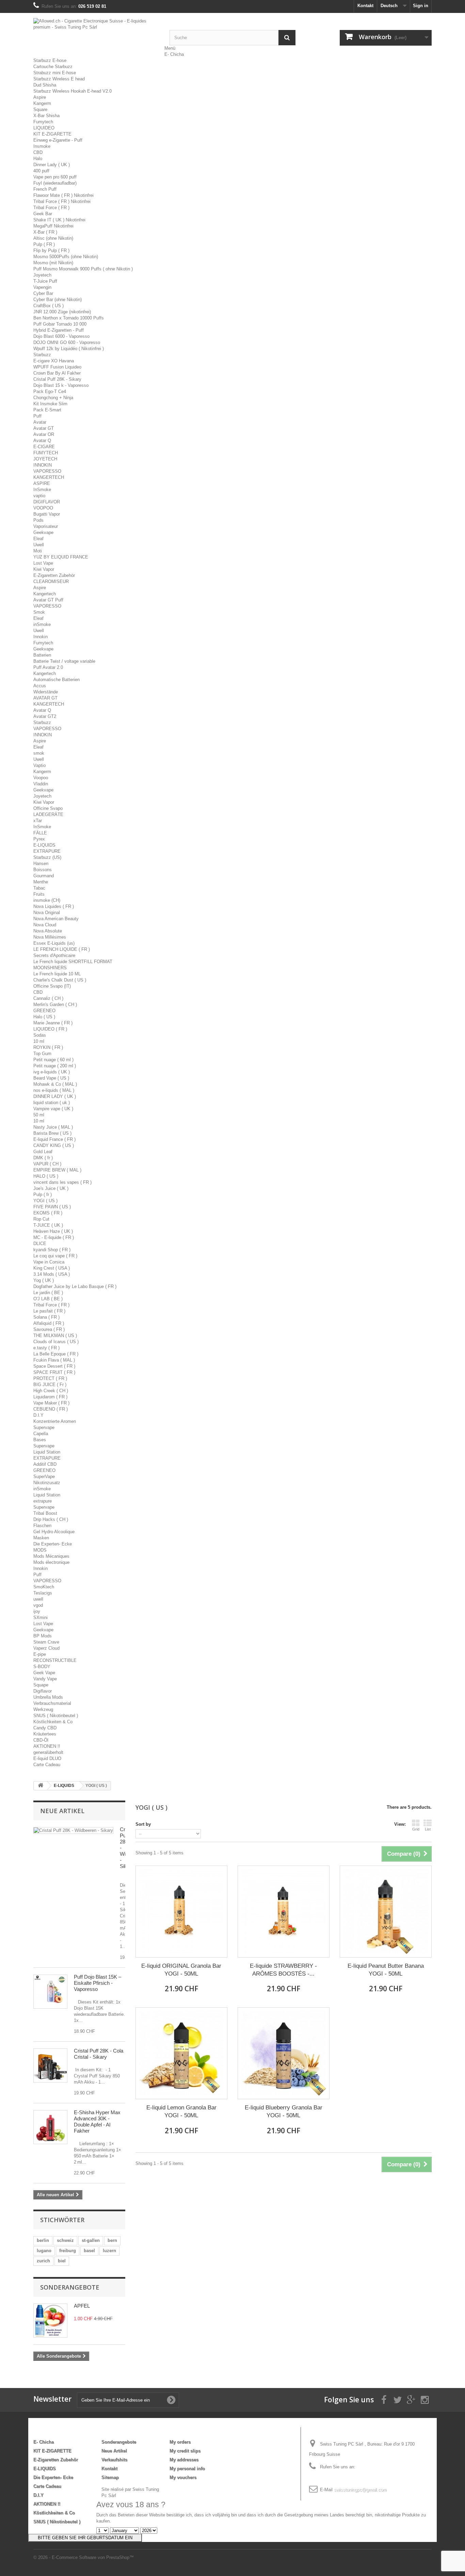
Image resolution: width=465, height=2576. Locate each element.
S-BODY (42, 1667)
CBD (38, 152)
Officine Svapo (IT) (52, 986)
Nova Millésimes (50, 937)
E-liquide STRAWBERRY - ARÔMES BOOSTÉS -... (283, 1970)
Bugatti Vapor (47, 514)
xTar (38, 821)
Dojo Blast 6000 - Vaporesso (61, 336)
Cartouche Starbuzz (53, 67)
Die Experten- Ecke (53, 1544)
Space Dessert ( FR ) (54, 1366)
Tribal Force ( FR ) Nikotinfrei (62, 201)
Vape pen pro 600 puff (55, 177)
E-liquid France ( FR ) (54, 1139)
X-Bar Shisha (46, 116)
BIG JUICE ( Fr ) (50, 1385)
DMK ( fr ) (43, 1158)
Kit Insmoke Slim (50, 404)
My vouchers (183, 2477)
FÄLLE (40, 833)
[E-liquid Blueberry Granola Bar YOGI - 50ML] (284, 2053)
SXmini (41, 1617)
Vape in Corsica (49, 1262)
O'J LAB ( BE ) (48, 1299)
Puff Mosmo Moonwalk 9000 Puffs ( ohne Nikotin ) (83, 269)
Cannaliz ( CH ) (48, 998)
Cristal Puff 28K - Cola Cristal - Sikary (99, 2054)
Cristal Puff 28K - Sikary (57, 379)
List (428, 1829)
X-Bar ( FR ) (45, 232)
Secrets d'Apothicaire (54, 955)
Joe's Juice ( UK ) (51, 1188)
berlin (43, 2240)
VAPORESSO (47, 471)
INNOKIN (43, 465)
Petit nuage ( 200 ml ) (55, 1066)
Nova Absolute (48, 931)
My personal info (187, 2469)
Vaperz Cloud (46, 1648)
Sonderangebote (70, 2287)
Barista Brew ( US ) (52, 1133)
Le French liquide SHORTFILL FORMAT (73, 962)
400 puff (41, 171)
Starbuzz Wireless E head (59, 79)
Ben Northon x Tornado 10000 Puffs (69, 318)
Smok (39, 612)
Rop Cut (41, 1219)
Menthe (41, 882)
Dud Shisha (45, 85)
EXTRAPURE (47, 851)
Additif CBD (45, 1464)
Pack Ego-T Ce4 (50, 391)
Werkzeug (43, 1709)
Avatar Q (42, 441)
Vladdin (41, 784)
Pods (38, 520)
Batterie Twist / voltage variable (64, 661)
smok (39, 753)
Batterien (42, 655)
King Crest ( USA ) (52, 1268)
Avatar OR (44, 434)
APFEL (82, 2306)
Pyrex (39, 839)
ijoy (37, 1611)
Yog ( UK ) (44, 1280)
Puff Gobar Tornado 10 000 (60, 324)
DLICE (40, 1244)
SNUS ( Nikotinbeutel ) (56, 1716)
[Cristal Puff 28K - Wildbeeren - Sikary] (73, 1831)
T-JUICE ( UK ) (48, 1225)
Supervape (44, 1427)
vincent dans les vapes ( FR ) (62, 1182)
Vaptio (39, 765)
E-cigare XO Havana (54, 361)
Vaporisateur (46, 526)
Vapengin (42, 287)
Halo (38, 159)
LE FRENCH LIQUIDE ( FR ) (62, 949)
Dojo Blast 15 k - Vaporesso (61, 385)
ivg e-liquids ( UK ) (52, 1072)
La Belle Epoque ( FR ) (56, 1354)
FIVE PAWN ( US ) (52, 1207)
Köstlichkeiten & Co (53, 1722)
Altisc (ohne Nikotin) (53, 238)
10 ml (39, 1041)
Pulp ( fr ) (43, 1195)
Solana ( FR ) (46, 1317)
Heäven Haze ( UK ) (53, 1231)
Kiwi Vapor (44, 569)
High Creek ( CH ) (51, 1391)
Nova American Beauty (56, 919)
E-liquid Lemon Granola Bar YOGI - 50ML (181, 2111)
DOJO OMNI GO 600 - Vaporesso (67, 342)
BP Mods (43, 1636)
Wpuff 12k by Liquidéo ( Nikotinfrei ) (69, 349)
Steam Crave (46, 1642)
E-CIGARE (44, 447)
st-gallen (91, 2240)
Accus (40, 686)
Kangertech (45, 594)
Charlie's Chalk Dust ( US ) (60, 980)
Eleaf (38, 539)
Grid (416, 1829)
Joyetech (42, 275)
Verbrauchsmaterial (52, 1703)
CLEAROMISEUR (51, 582)
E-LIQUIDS (44, 845)
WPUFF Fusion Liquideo (57, 367)
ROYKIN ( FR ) (48, 1047)
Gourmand (44, 876)
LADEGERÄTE (48, 814)
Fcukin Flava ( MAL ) (54, 1360)
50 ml (39, 1115)
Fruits (39, 894)
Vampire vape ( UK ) (53, 1109)
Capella (41, 1434)
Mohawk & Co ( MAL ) (55, 1084)
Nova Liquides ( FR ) (54, 906)
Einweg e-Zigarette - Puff (58, 140)
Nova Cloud (45, 925)
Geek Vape (44, 1673)
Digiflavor (43, 1691)
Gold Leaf (43, 1152)
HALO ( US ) (46, 1176)
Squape (41, 1685)
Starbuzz (42, 355)
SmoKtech (44, 1587)
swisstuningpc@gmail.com (360, 2490)
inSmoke (42, 624)
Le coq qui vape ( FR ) (55, 1256)
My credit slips (185, 2451)
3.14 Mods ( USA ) (52, 1274)
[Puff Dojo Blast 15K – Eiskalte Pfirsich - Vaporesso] (50, 1992)
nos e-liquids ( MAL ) (54, 1090)
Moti (38, 551)
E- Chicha (174, 54)
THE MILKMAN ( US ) (55, 1336)
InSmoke (42, 490)
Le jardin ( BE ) (48, 1293)
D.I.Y (38, 1415)
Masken (41, 1538)
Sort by (143, 1824)
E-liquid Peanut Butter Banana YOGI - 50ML (386, 1970)
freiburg (68, 2251)
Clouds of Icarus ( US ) (56, 1342)
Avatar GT (44, 428)
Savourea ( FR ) (49, 1329)
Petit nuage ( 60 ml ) (53, 1060)
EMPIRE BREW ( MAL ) (57, 1170)
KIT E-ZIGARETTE (52, 134)
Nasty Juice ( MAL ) (53, 1127)
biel (62, 2261)
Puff (37, 416)
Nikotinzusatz (47, 1483)
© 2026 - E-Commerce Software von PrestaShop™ (84, 2557)
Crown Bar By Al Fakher (57, 373)
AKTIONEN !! (47, 1746)
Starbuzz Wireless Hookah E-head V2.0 (73, 91)
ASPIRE (42, 483)
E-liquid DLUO (47, 1758)
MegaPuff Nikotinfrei (53, 226)
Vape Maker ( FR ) (51, 1403)
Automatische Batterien (57, 680)
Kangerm (42, 103)
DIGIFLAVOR (47, 502)
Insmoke (42, 146)
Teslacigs (43, 1593)
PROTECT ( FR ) (50, 1378)
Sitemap (110, 2477)
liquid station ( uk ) (52, 1103)
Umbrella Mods (48, 1697)
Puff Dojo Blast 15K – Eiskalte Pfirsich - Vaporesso (98, 1983)
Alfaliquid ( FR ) (49, 1323)
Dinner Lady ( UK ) (52, 165)
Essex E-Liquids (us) (54, 943)
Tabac (39, 888)
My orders (180, 2442)
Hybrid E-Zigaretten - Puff (59, 330)
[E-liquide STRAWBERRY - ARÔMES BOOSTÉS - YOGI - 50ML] (284, 1912)
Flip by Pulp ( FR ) (51, 250)
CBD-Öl (41, 1740)
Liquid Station (47, 1452)
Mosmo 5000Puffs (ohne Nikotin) (66, 257)
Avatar (40, 422)
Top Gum (42, 1054)
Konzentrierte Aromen (55, 1421)
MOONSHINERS (50, 968)
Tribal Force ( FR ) (51, 208)
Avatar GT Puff (48, 600)
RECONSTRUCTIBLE (55, 1660)
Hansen (41, 863)
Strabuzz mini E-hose (55, 73)
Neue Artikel (62, 1811)
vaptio (39, 496)
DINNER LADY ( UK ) (55, 1096)
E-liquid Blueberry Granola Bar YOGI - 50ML (284, 2111)
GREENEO (44, 1011)
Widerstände (46, 692)
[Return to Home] (41, 1786)
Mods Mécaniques (51, 1556)
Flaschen (42, 1526)
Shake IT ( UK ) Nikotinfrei (59, 220)
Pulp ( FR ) (44, 244)
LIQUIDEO (44, 128)
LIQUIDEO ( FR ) (50, 1029)
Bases (40, 1440)
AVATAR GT (45, 698)
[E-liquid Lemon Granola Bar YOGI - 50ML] (181, 2053)
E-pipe (40, 1654)
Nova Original (47, 913)
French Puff (45, 189)
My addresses (184, 2460)
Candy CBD (45, 1728)
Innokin (41, 637)
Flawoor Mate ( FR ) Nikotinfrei (63, 195)
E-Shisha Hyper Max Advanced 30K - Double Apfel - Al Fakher (97, 2122)
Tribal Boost (45, 1513)
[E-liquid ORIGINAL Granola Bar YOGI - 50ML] (181, 1912)
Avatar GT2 (45, 716)
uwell (38, 1599)
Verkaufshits (114, 2460)
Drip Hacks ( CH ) (51, 1519)
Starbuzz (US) (47, 857)
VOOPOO (43, 508)
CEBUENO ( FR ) (51, 1409)
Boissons (43, 870)
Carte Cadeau (47, 1765)
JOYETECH (45, 459)
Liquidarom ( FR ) (50, 1397)
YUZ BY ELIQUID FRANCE (61, 557)
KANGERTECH (49, 477)
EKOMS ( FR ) (48, 1213)
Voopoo (41, 778)
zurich (43, 2261)
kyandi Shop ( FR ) (52, 1250)
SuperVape (44, 1477)
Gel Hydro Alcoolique (54, 1532)
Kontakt (365, 6)
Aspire (40, 97)
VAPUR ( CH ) (47, 1164)
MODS (40, 1550)
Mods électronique (51, 1562)
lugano (44, 2251)
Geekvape (43, 532)
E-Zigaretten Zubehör (54, 575)
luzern (109, 2251)
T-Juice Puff (45, 281)
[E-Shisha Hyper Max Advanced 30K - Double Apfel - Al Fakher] (50, 2127)
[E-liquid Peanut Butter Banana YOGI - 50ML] (386, 1912)
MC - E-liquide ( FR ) (54, 1237)
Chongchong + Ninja (53, 398)
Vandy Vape (45, 1679)
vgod (38, 1605)
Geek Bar (43, 214)
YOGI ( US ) (45, 1201)
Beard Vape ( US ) (51, 1078)
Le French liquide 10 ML (57, 974)
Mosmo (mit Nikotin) (53, 263)
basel (89, 2251)
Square (40, 109)
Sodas (40, 1035)
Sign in (421, 6)
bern (112, 2240)
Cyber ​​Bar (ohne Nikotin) (58, 300)
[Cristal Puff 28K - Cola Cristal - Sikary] (50, 2065)
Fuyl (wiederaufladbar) (55, 183)
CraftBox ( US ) (49, 306)
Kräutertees (45, 1734)
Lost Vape (43, 563)
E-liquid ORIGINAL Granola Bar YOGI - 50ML (181, 1970)
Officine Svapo (48, 808)
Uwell (39, 545)
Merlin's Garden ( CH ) (55, 1004)
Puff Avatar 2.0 (48, 667)
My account (187, 2431)
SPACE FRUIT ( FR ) (54, 1372)
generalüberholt (48, 1752)
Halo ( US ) (44, 1017)
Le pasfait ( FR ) (49, 1311)
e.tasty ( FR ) (46, 1348)
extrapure (43, 1501)
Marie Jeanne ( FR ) (53, 1023)
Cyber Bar (43, 293)
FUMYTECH (46, 453)
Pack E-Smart (47, 410)
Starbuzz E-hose (50, 60)
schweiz (65, 2240)
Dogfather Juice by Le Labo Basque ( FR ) (75, 1286)
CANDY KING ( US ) (54, 1145)
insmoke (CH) (47, 900)
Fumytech (43, 122)
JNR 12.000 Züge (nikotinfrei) (62, 312)
